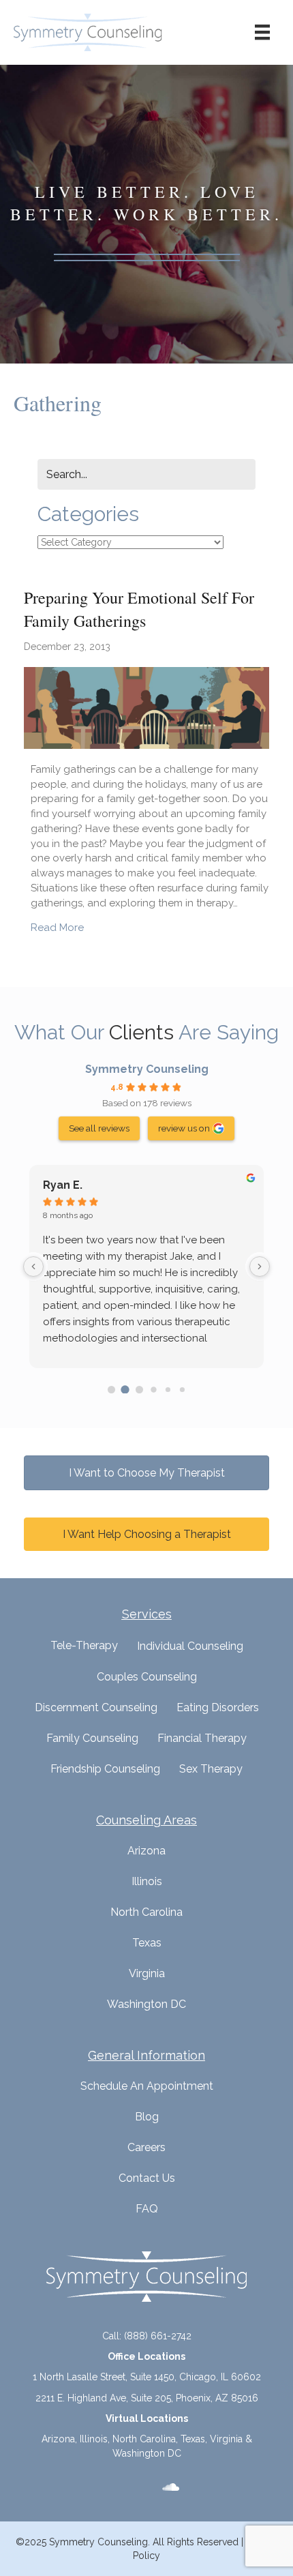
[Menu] (262, 32)
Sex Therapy (211, 1769)
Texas (147, 1943)
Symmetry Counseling (147, 1069)
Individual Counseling (190, 1646)
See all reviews (99, 1128)
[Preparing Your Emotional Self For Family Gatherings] (146, 707)
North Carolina (146, 1912)
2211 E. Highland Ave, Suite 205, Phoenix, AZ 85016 (147, 2398)
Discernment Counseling (96, 1707)
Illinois (147, 1881)
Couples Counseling (147, 1677)
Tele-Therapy (84, 1645)
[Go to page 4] (168, 1390)
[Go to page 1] (125, 1389)
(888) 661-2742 (158, 2336)
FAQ (147, 2209)
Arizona (146, 1851)
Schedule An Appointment (147, 2086)
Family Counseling (92, 1738)
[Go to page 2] (139, 1390)
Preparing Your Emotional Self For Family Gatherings (139, 609)
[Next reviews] (260, 1267)
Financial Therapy (202, 1738)
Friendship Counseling (105, 1769)
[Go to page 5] (182, 1390)
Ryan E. (63, 1185)
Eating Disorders (218, 1707)
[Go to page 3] (153, 1389)
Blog (147, 2117)
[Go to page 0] (111, 1390)
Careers (146, 2147)
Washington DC (146, 2004)
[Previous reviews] (33, 1267)
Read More (57, 927)
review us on (184, 1128)
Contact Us (147, 2178)
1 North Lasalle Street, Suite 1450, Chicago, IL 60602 (147, 2377)
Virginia (147, 1973)
